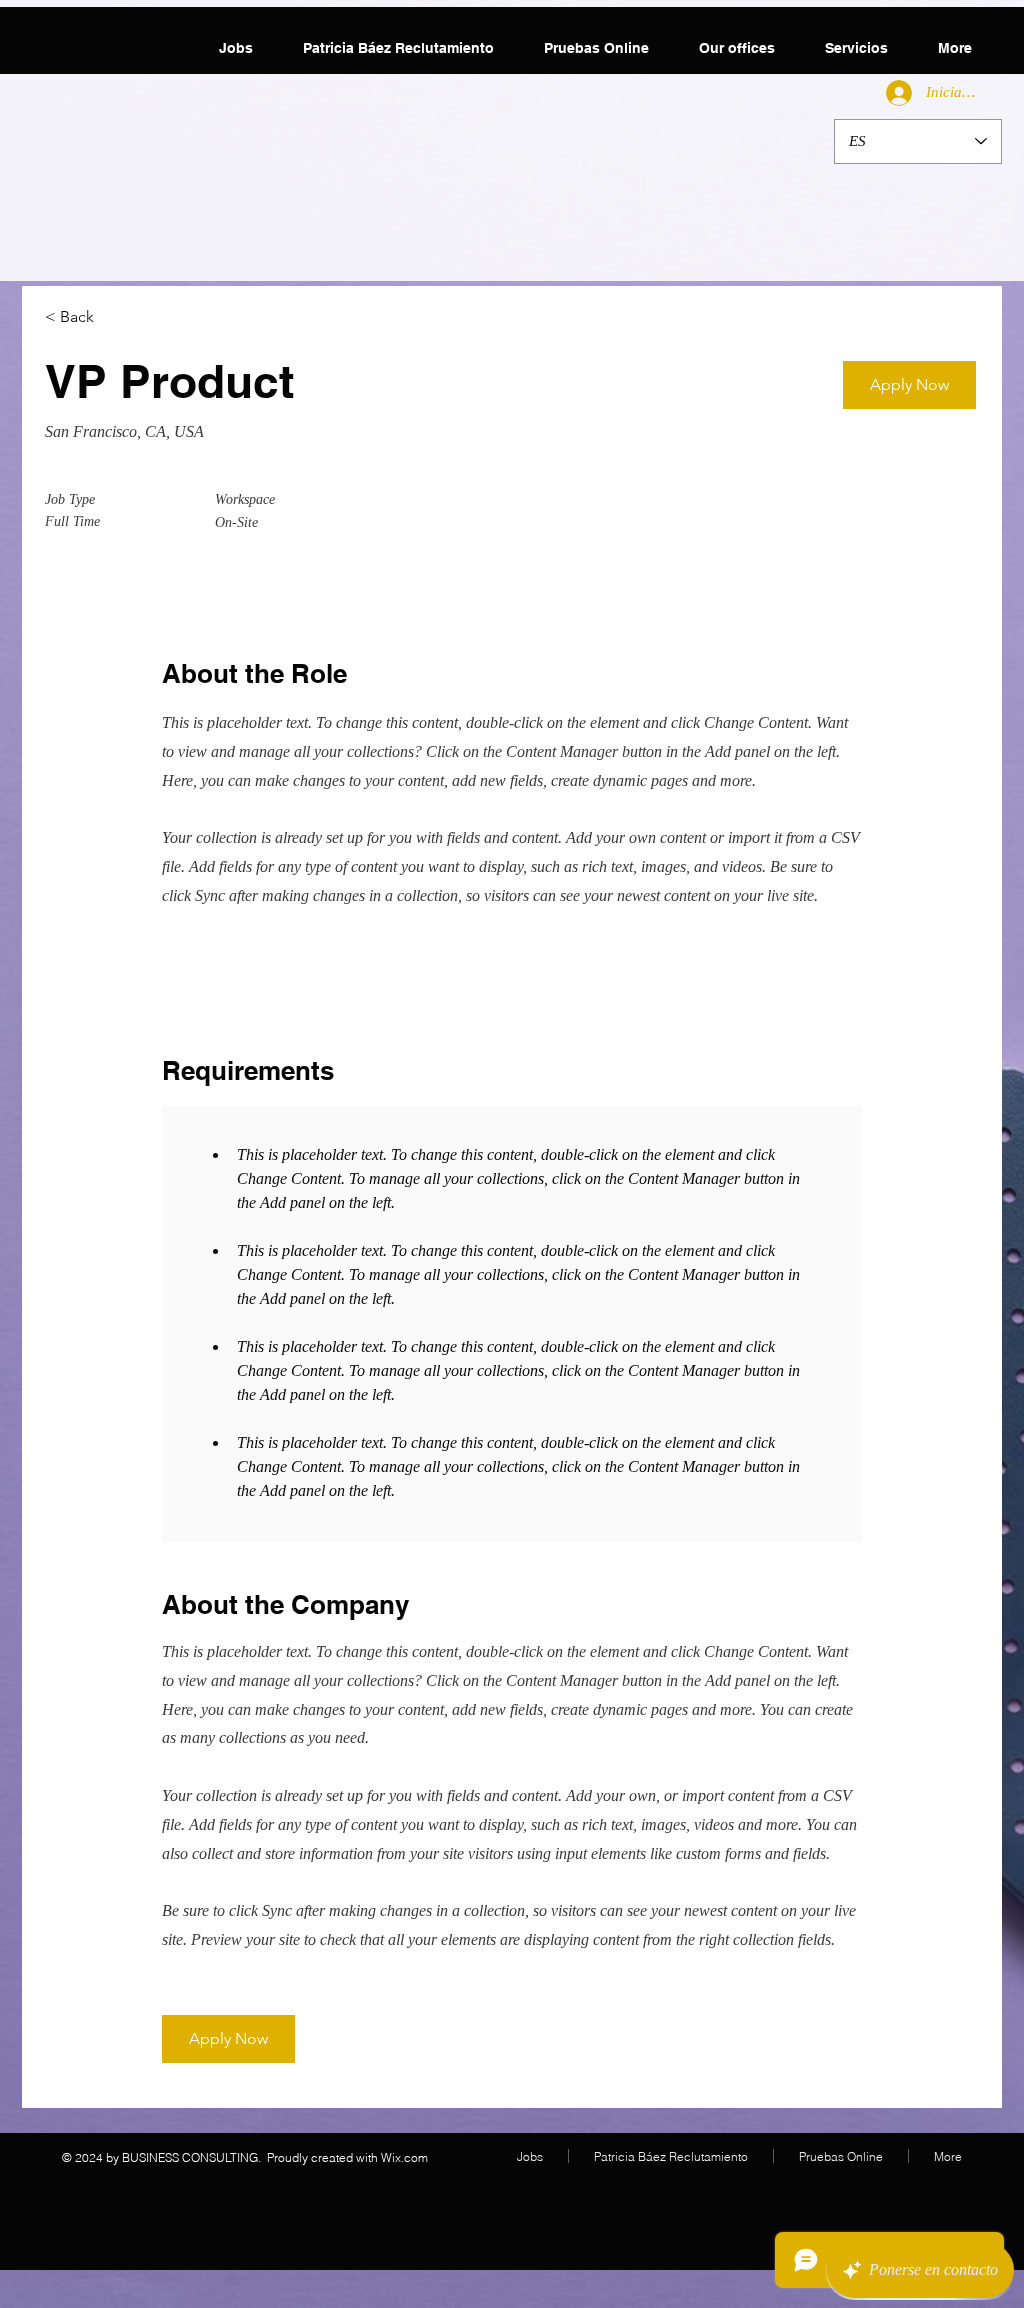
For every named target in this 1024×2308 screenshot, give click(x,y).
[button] (909, 385)
